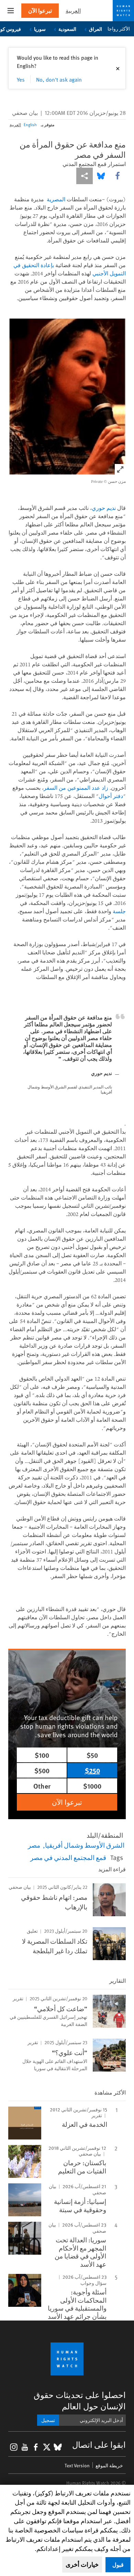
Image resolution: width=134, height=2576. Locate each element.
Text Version (77, 2465)
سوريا (40, 29)
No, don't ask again (59, 79)
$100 (42, 1755)
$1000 (92, 1786)
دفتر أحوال (111, 796)
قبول (118, 2565)
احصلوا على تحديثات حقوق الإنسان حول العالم (80, 2400)
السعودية (67, 29)
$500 (42, 1770)
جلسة (119, 911)
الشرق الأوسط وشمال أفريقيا (85, 1845)
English (30, 124)
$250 (92, 1770)
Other (42, 1786)
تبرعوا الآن (40, 10)
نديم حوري (104, 508)
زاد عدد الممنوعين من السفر (76, 788)
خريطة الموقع (109, 2465)
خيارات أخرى (82, 2564)
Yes (21, 79)
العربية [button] (73, 10)
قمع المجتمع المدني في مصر (68, 1857)
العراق (96, 29)
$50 (92, 1755)
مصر (34, 1845)
